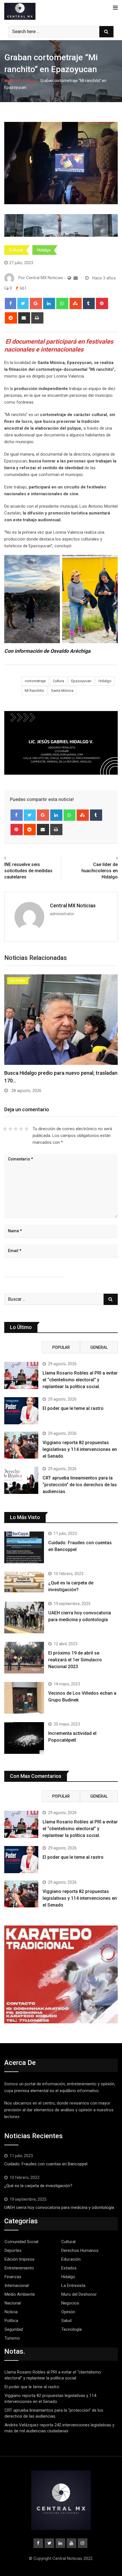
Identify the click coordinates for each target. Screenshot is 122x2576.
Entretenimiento (19, 2268)
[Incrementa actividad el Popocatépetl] (24, 1738)
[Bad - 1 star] (5, 1129)
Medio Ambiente (20, 2294)
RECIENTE (23, 1347)
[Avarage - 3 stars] (16, 1129)
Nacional (13, 2303)
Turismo (12, 2338)
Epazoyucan (81, 681)
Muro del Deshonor (79, 2294)
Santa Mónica (62, 691)
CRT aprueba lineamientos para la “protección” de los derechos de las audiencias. (80, 1485)
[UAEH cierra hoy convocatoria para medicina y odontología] (24, 1617)
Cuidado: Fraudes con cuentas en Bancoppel (46, 2164)
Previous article (21, 858)
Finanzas (13, 2277)
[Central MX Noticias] (76, 278)
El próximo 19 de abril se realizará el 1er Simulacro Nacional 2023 (75, 1660)
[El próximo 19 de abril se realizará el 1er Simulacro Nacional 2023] (24, 1658)
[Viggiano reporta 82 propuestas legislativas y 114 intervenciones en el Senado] (21, 1445)
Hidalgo (44, 250)
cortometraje (35, 681)
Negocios (70, 2303)
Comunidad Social (21, 2242)
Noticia (11, 2312)
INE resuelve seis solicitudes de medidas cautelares (28, 871)
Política (11, 2321)
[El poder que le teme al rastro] (21, 1411)
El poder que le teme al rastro (73, 1408)
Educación (71, 2259)
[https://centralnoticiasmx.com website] (69, 278)
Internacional (17, 2286)
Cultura (58, 681)
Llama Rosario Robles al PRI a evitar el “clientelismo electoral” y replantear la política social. (80, 1380)
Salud (66, 2321)
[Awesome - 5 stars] (27, 1129)
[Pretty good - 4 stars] (21, 1129)
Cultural (30, 81)
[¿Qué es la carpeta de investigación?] (24, 1582)
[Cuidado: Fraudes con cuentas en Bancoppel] (24, 1547)
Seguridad (14, 2329)
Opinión (68, 2312)
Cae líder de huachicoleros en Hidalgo (100, 871)
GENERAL (99, 1347)
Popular (61, 1347)
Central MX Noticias (73, 905)
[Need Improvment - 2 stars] (10, 1129)
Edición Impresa (19, 2259)
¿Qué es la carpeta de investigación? (38, 2186)
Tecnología (71, 2329)
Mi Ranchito (34, 691)
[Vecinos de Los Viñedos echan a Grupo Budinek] (24, 1698)
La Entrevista (73, 2286)
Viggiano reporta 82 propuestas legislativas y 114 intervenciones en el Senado (80, 1449)
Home (14, 81)
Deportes (13, 2250)
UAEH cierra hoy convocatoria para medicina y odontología (60, 2207)
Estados (69, 2268)
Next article (105, 858)
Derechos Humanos (80, 2250)
